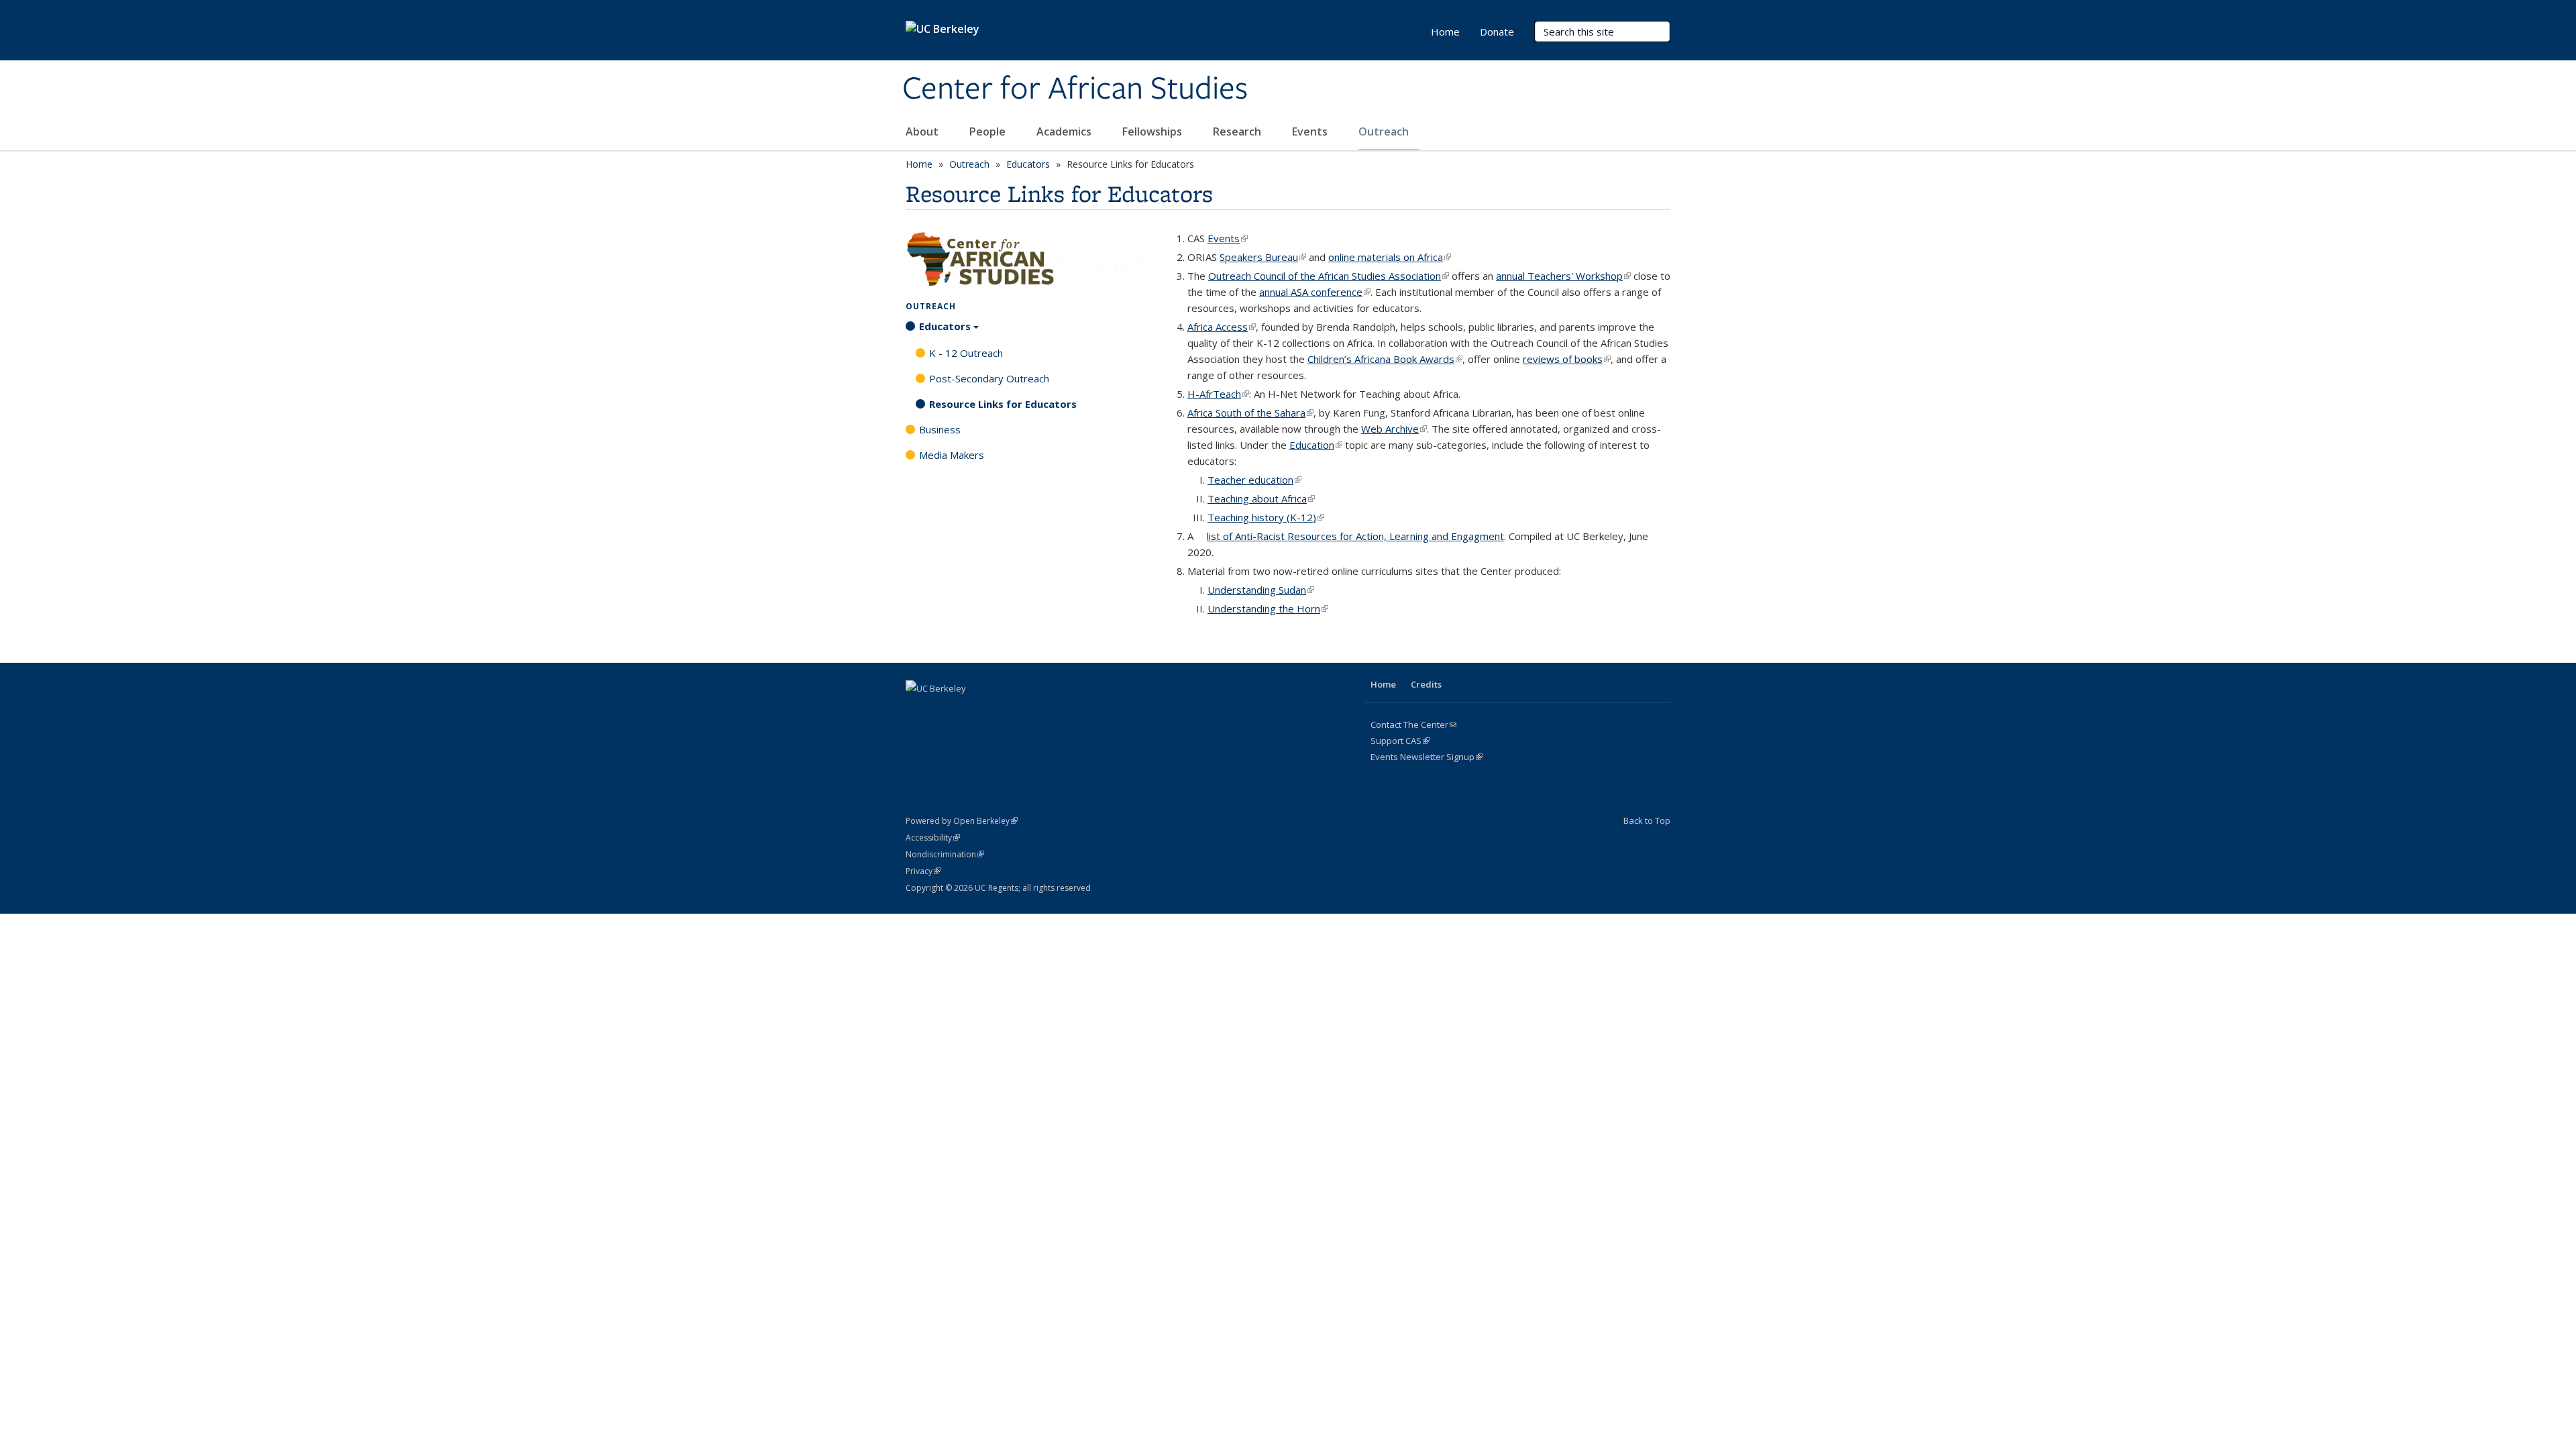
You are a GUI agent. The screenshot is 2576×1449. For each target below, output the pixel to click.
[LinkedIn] (970, 711)
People (989, 131)
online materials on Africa (1390, 257)
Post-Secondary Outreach (989, 378)
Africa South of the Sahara (1250, 413)
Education (1316, 445)
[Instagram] (1022, 711)
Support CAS (1400, 741)
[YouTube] (996, 711)
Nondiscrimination (945, 854)
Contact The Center (1413, 724)
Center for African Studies (1075, 89)
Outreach (1385, 131)
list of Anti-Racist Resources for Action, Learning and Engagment (1355, 536)
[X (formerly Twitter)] (944, 711)
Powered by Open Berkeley (962, 821)
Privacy (923, 871)
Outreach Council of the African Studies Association (1329, 276)
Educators (1028, 164)
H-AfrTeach (1218, 394)
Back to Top (1647, 820)
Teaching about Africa (1261, 498)
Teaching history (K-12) (1266, 517)
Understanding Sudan (1261, 590)
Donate (1497, 32)
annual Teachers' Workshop (1563, 276)
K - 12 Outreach (966, 353)
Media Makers (952, 455)
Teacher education (1254, 480)
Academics (1065, 131)
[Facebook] (918, 711)
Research (1238, 131)
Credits (1426, 684)
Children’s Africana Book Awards (1385, 359)
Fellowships (1153, 131)
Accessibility (933, 838)
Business (940, 429)
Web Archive (1394, 429)
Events (1311, 131)
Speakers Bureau (1263, 257)
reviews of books (1567, 359)
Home (1445, 32)
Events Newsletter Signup (1427, 757)
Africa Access (1222, 327)
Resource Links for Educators (1003, 404)
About (923, 131)
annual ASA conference (1315, 292)
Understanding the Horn (1268, 608)
